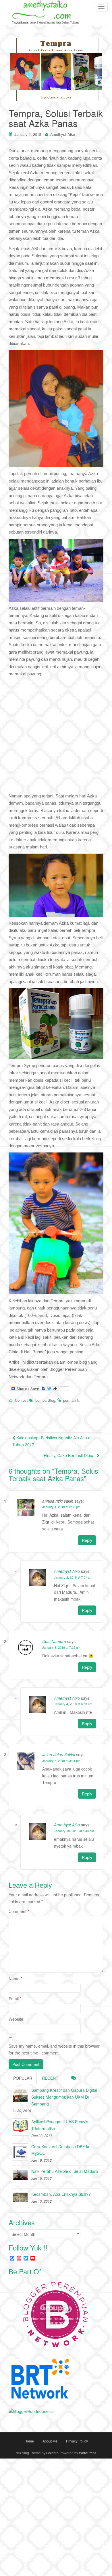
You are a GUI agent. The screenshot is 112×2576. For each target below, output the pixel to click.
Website (16, 2019)
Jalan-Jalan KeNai (59, 1754)
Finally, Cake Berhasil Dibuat (70, 1455)
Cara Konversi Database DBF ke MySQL (61, 2150)
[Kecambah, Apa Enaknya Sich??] (20, 2199)
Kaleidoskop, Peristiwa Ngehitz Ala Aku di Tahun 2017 (52, 1441)
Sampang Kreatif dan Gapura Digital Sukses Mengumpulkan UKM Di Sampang (64, 2097)
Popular (23, 2078)
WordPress (88, 2453)
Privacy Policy (77, 2441)
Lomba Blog (45, 1400)
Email (15, 1999)
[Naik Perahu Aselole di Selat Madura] (20, 2177)
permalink (71, 1400)
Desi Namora (54, 1641)
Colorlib (52, 2453)
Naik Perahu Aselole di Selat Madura (65, 2171)
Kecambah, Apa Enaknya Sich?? (61, 2194)
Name (15, 1979)
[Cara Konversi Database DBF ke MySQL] (20, 2152)
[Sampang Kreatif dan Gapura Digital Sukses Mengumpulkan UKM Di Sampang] (20, 2095)
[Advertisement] (56, 736)
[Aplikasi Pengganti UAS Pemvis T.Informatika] (20, 2127)
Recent (50, 2078)
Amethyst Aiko (63, 134)
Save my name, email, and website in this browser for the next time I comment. (54, 2049)
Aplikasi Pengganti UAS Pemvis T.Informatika (60, 2125)
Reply (87, 1540)
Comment (19, 1911)
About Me (50, 2441)
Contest (21, 1400)
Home (29, 2441)
